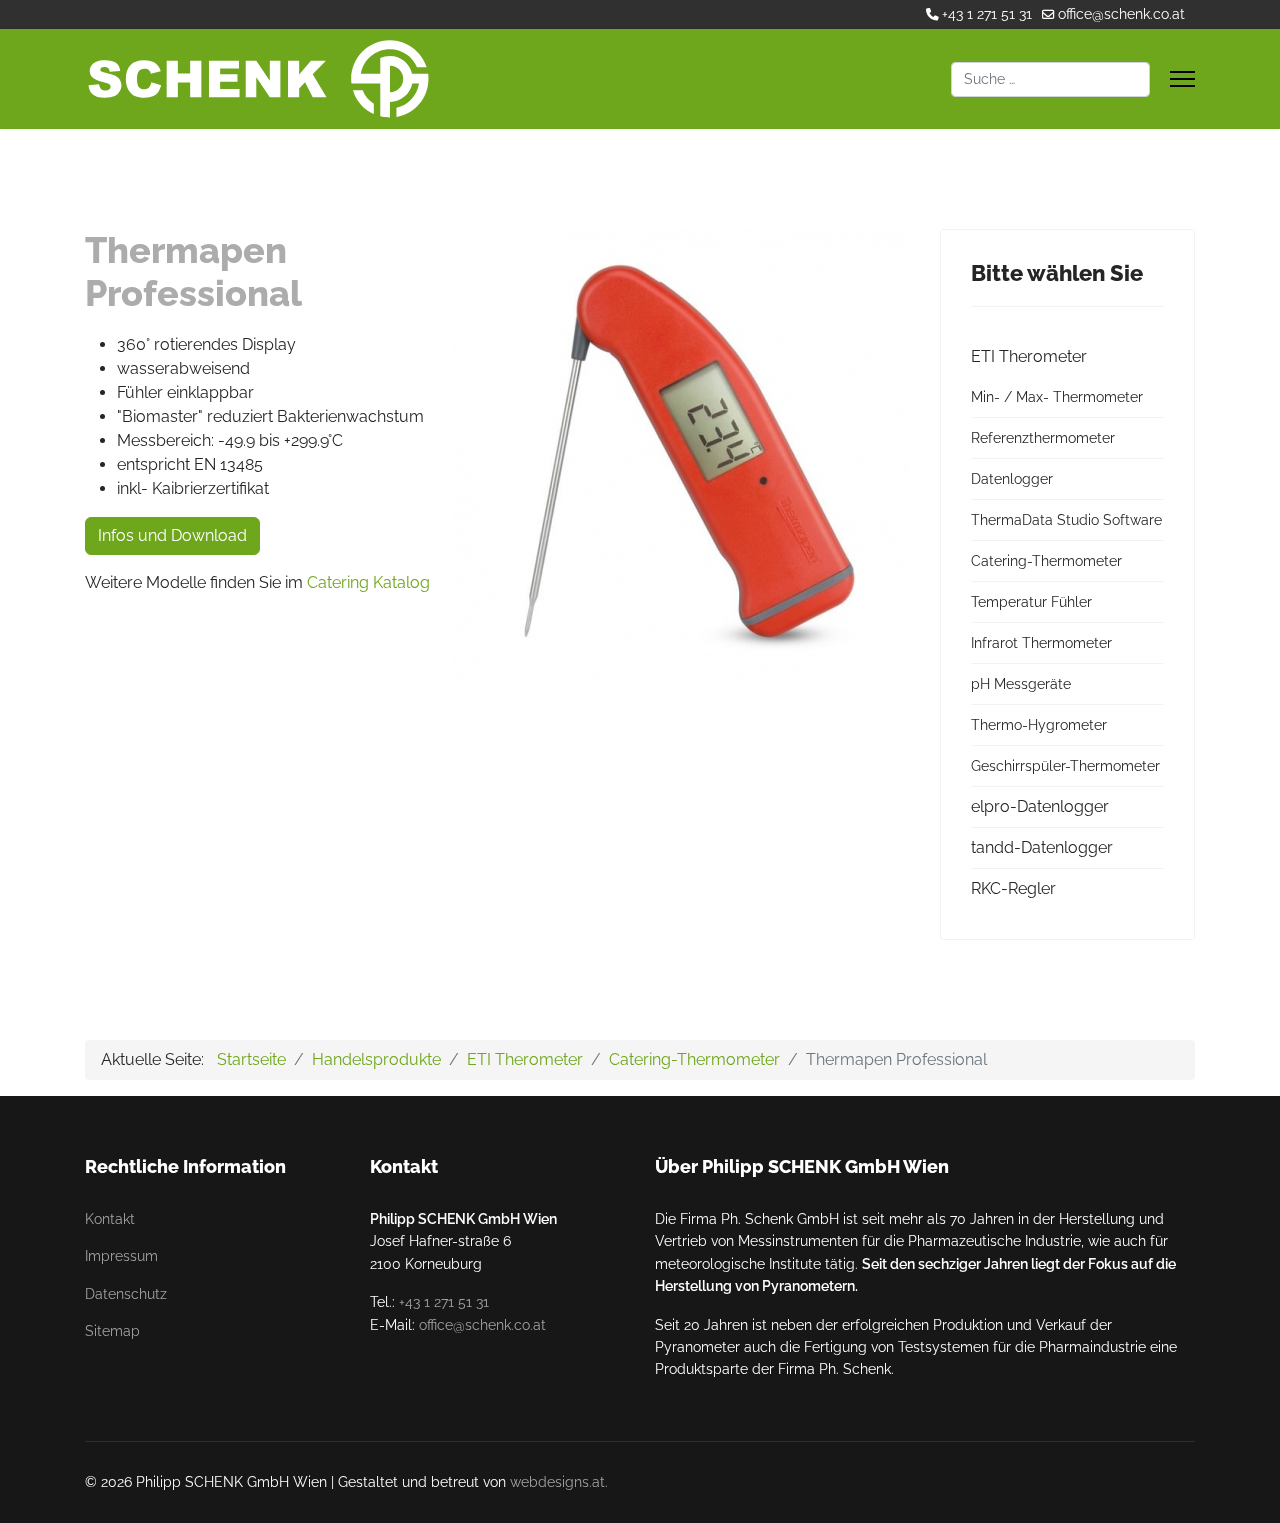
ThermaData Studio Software (1066, 520)
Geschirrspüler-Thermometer (1065, 766)
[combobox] (1050, 79)
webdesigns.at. (559, 1482)
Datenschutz (126, 1294)
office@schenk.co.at (1121, 14)
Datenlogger (1012, 479)
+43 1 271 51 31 (987, 14)
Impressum (121, 1256)
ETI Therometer (1029, 356)
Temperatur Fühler (1031, 602)
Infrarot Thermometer (1041, 643)
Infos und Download (172, 535)
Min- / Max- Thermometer (1057, 397)
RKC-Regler (1013, 888)
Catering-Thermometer (1046, 561)
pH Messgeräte (1021, 684)
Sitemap (112, 1331)
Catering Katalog (368, 582)
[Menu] (1182, 79)
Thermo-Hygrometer (1039, 725)
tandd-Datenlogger (1042, 847)
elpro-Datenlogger (1040, 806)
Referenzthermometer (1043, 438)
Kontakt (110, 1219)
